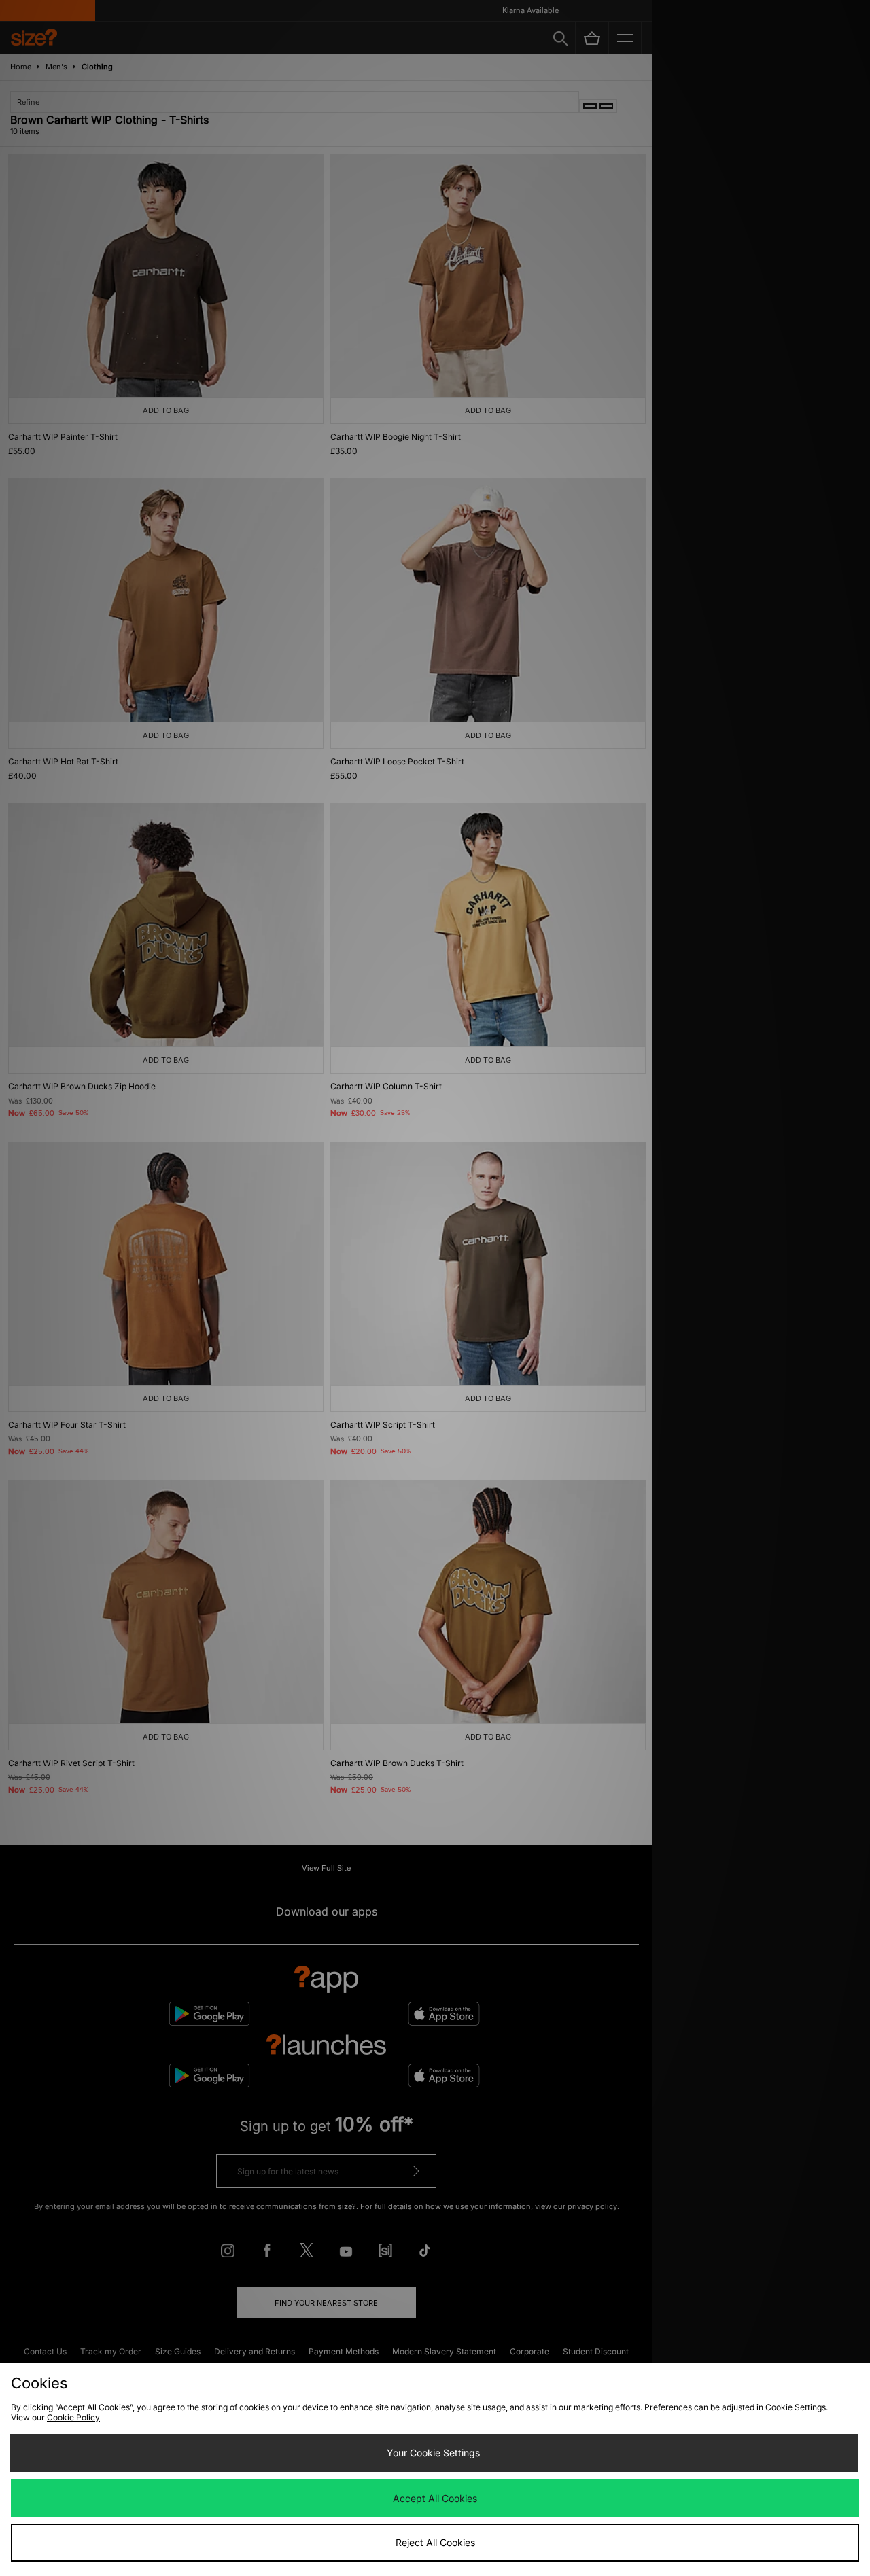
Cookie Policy (73, 2417)
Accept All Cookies (435, 2498)
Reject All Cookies (435, 2542)
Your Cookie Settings (433, 2453)
